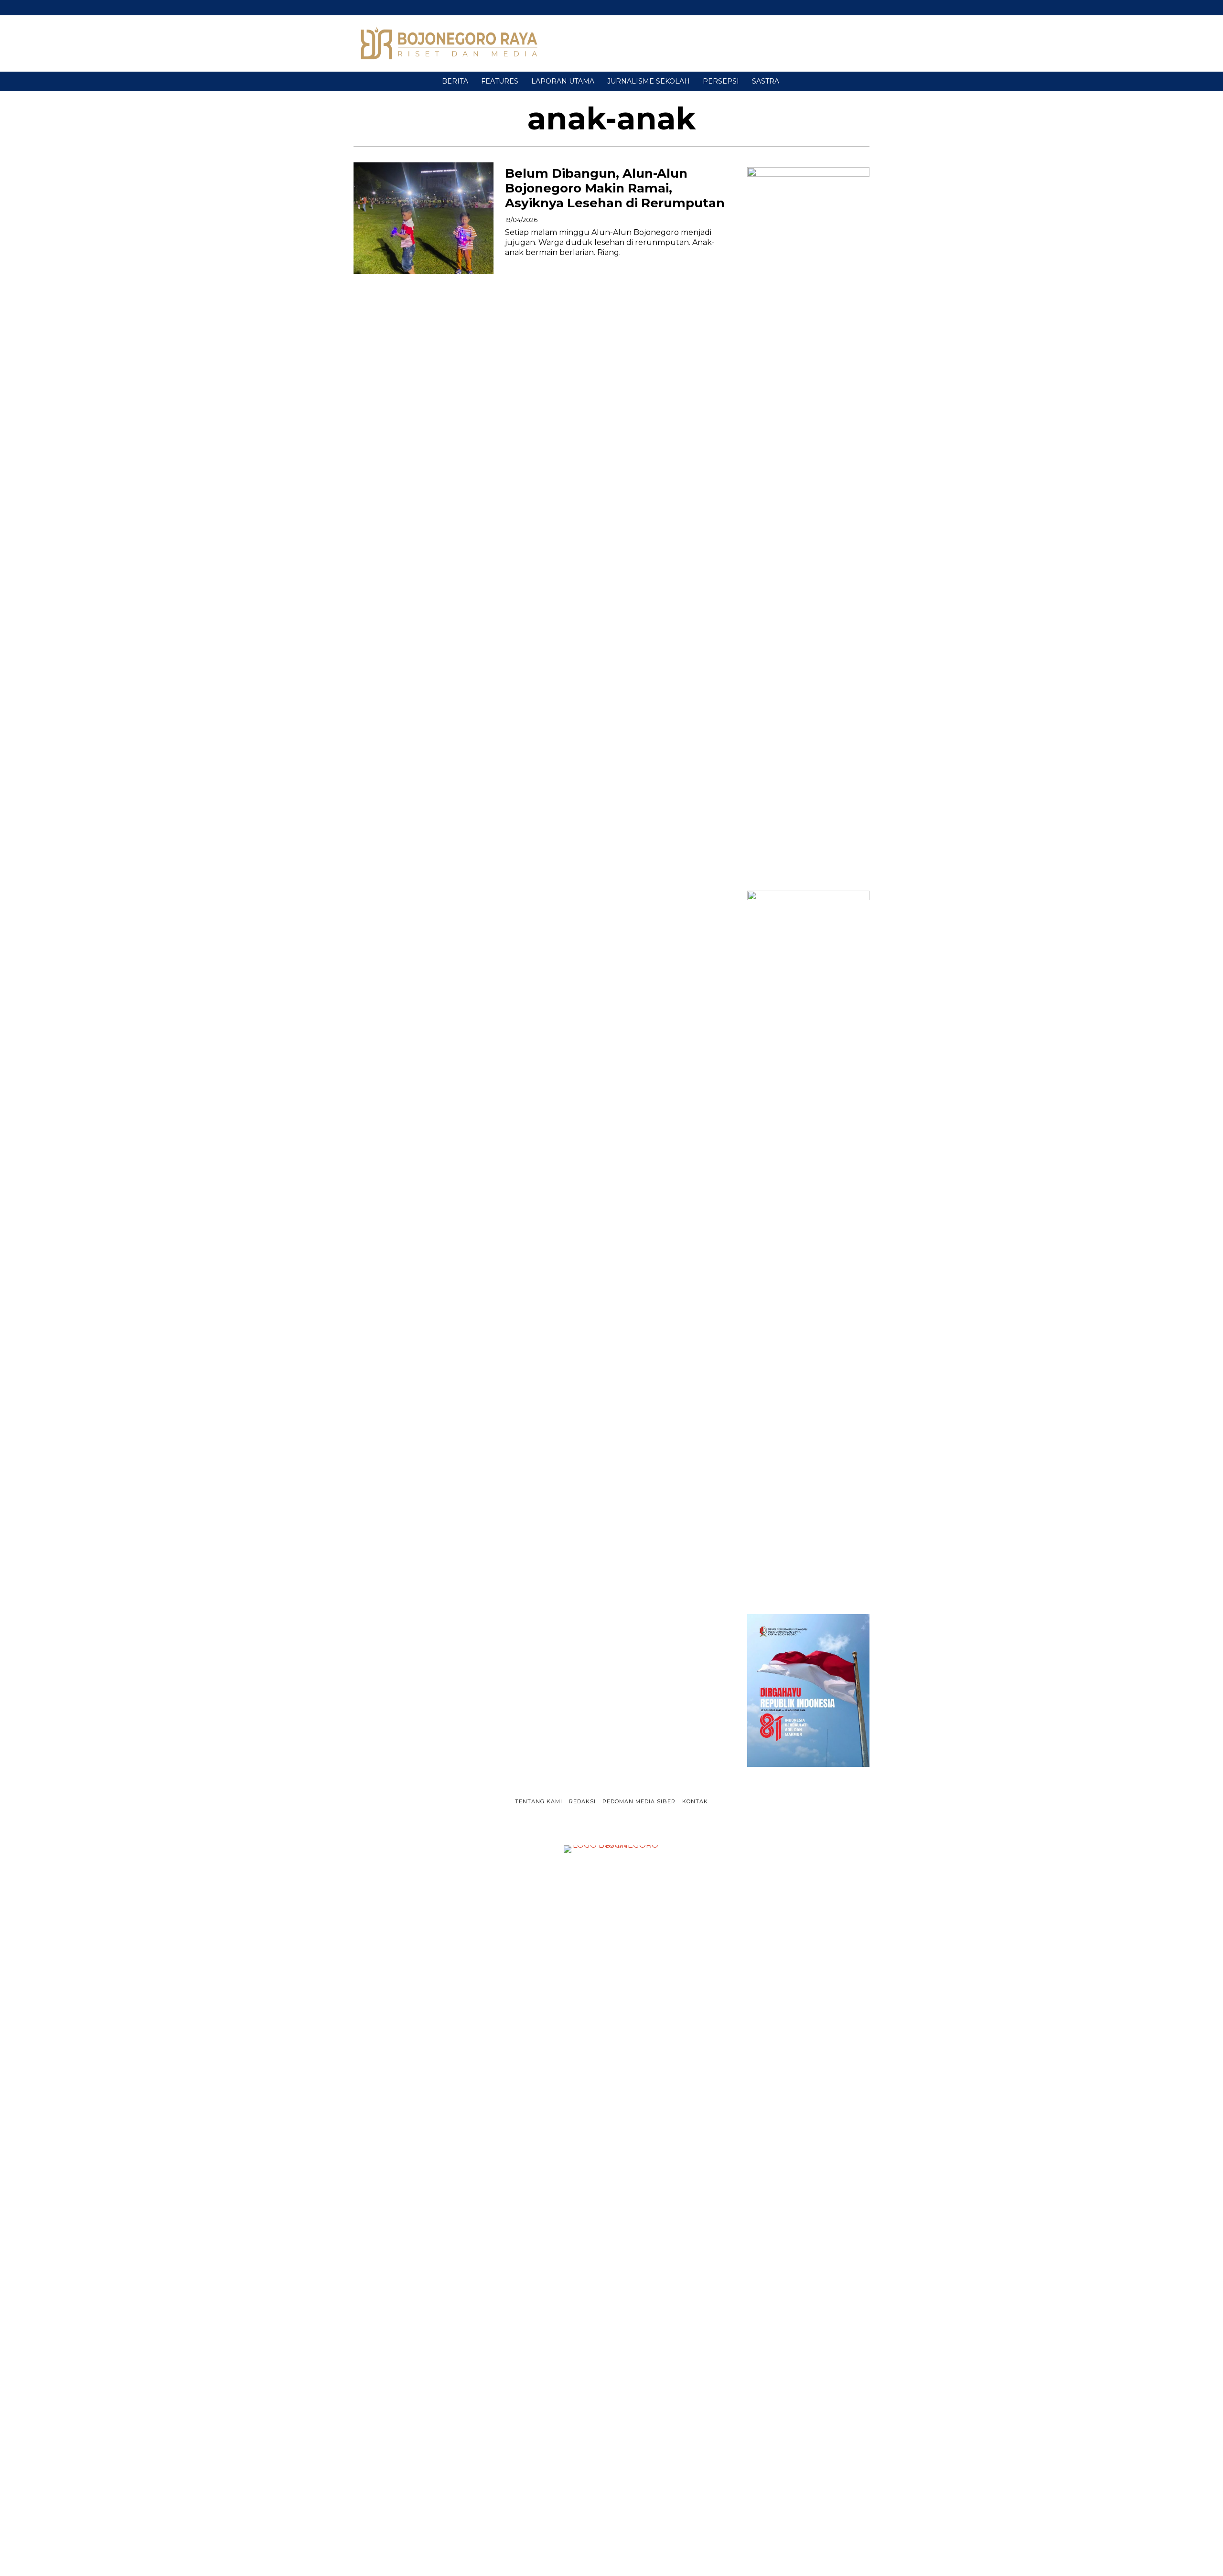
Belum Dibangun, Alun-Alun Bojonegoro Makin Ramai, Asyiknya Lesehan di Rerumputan (615, 188)
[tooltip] (851, 8)
